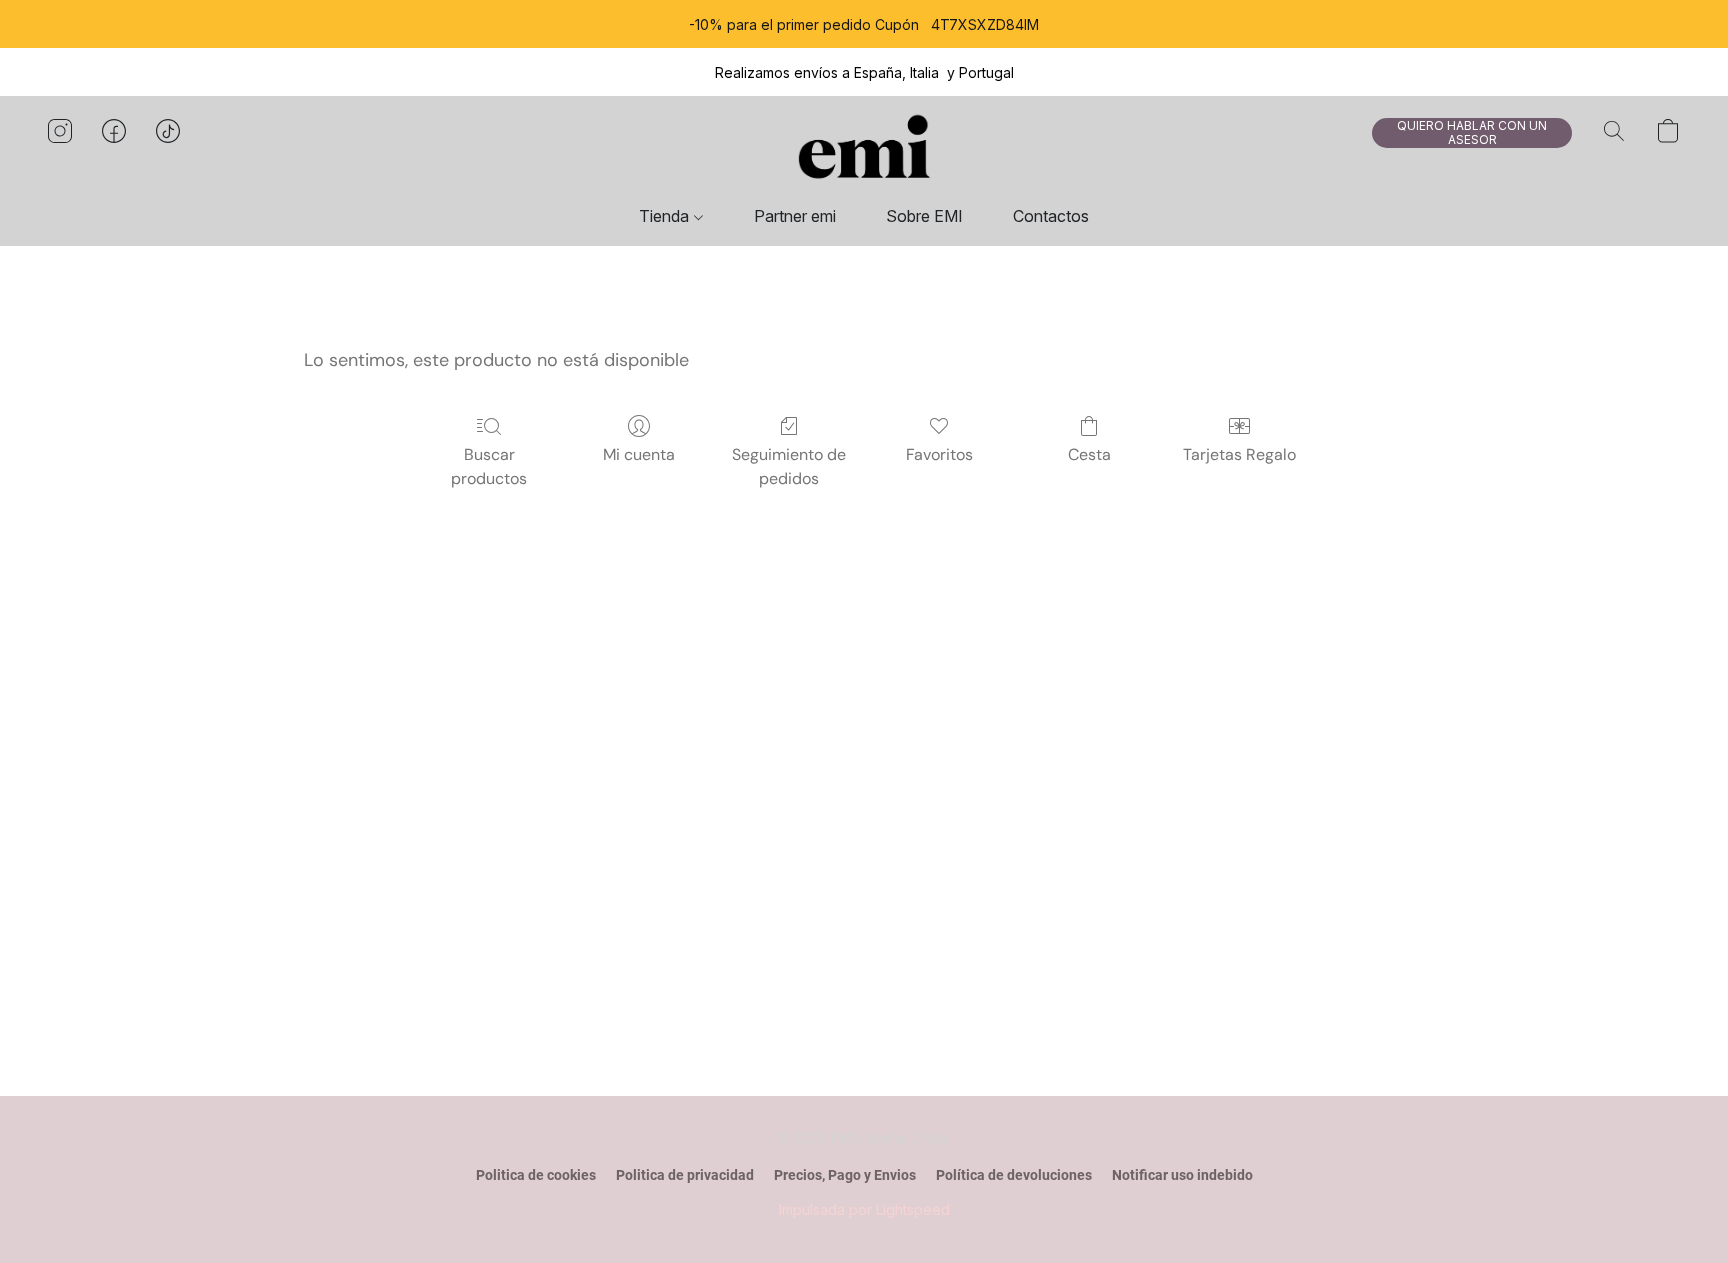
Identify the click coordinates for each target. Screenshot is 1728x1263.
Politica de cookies (536, 1175)
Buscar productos (489, 466)
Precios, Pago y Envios (845, 1175)
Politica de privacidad (685, 1175)
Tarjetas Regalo (1239, 454)
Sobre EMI (924, 216)
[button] (863, 151)
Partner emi (795, 216)
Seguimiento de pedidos (789, 466)
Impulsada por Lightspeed (864, 1209)
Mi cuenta (639, 454)
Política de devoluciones (1014, 1175)
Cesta (1089, 454)
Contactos (1051, 216)
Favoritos (939, 454)
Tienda (666, 216)
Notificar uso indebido (1182, 1175)
